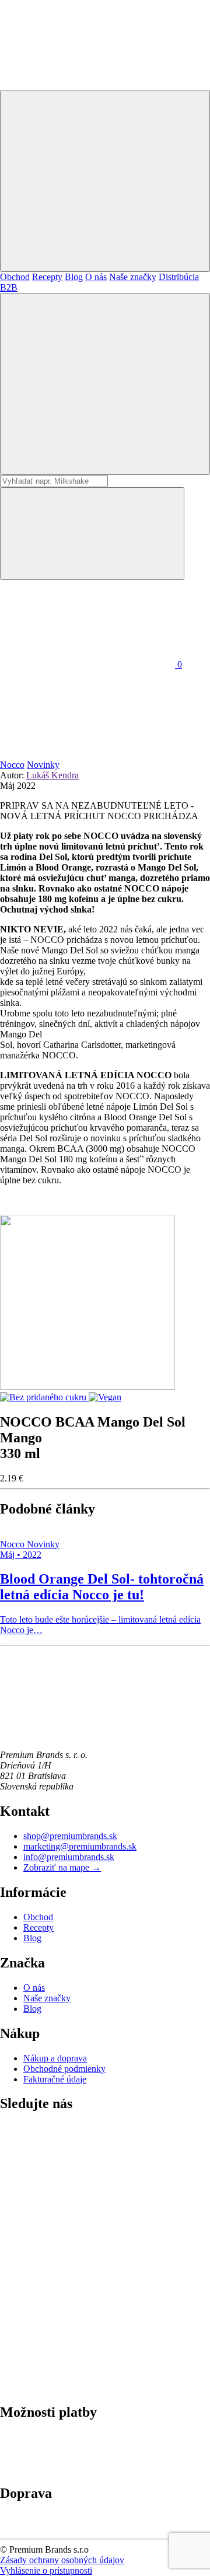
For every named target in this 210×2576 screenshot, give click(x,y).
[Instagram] (87, 2297)
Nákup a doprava (55, 2058)
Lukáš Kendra (52, 775)
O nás (96, 277)
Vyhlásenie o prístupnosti (46, 2570)
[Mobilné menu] (105, 181)
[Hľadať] (105, 384)
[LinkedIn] (87, 2208)
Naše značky (133, 277)
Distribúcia (179, 277)
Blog (74, 277)
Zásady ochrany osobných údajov (62, 2560)
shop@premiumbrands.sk (70, 1836)
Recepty (47, 277)
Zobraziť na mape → (62, 1867)
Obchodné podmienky (64, 2069)
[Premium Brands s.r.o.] (87, 1735)
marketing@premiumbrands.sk (80, 1846)
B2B (9, 287)
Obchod (15, 277)
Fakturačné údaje (55, 2079)
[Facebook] (87, 2387)
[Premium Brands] (87, 84)
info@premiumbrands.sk (69, 1857)
